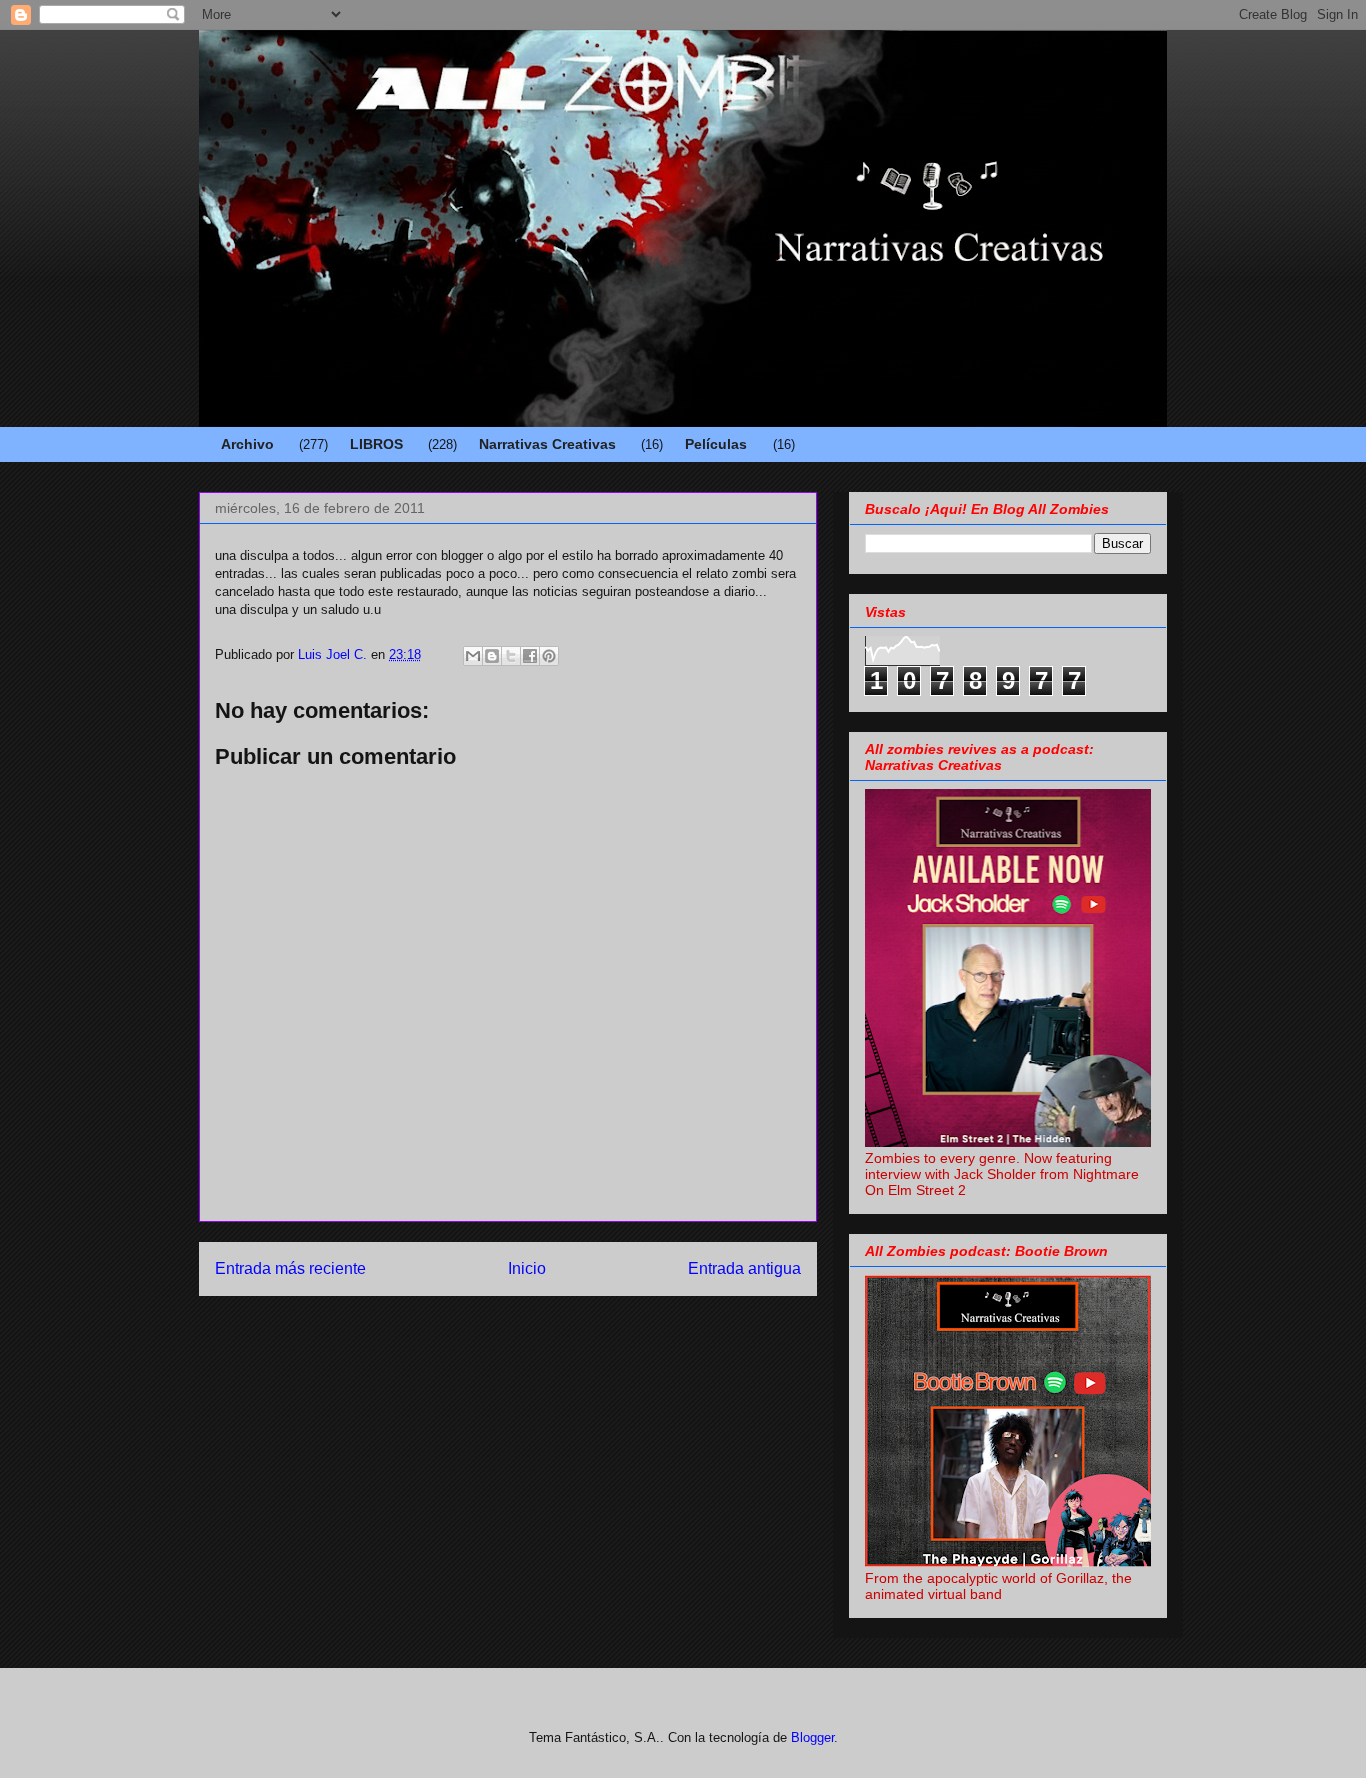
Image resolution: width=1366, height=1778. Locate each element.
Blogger (812, 1737)
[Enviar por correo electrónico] (473, 656)
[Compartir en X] (511, 656)
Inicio (527, 1268)
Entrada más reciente (290, 1268)
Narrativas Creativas (547, 444)
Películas (716, 444)
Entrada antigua (744, 1268)
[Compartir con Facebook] (530, 656)
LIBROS (376, 444)
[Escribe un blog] (492, 656)
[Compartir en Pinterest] (549, 656)
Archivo (247, 444)
